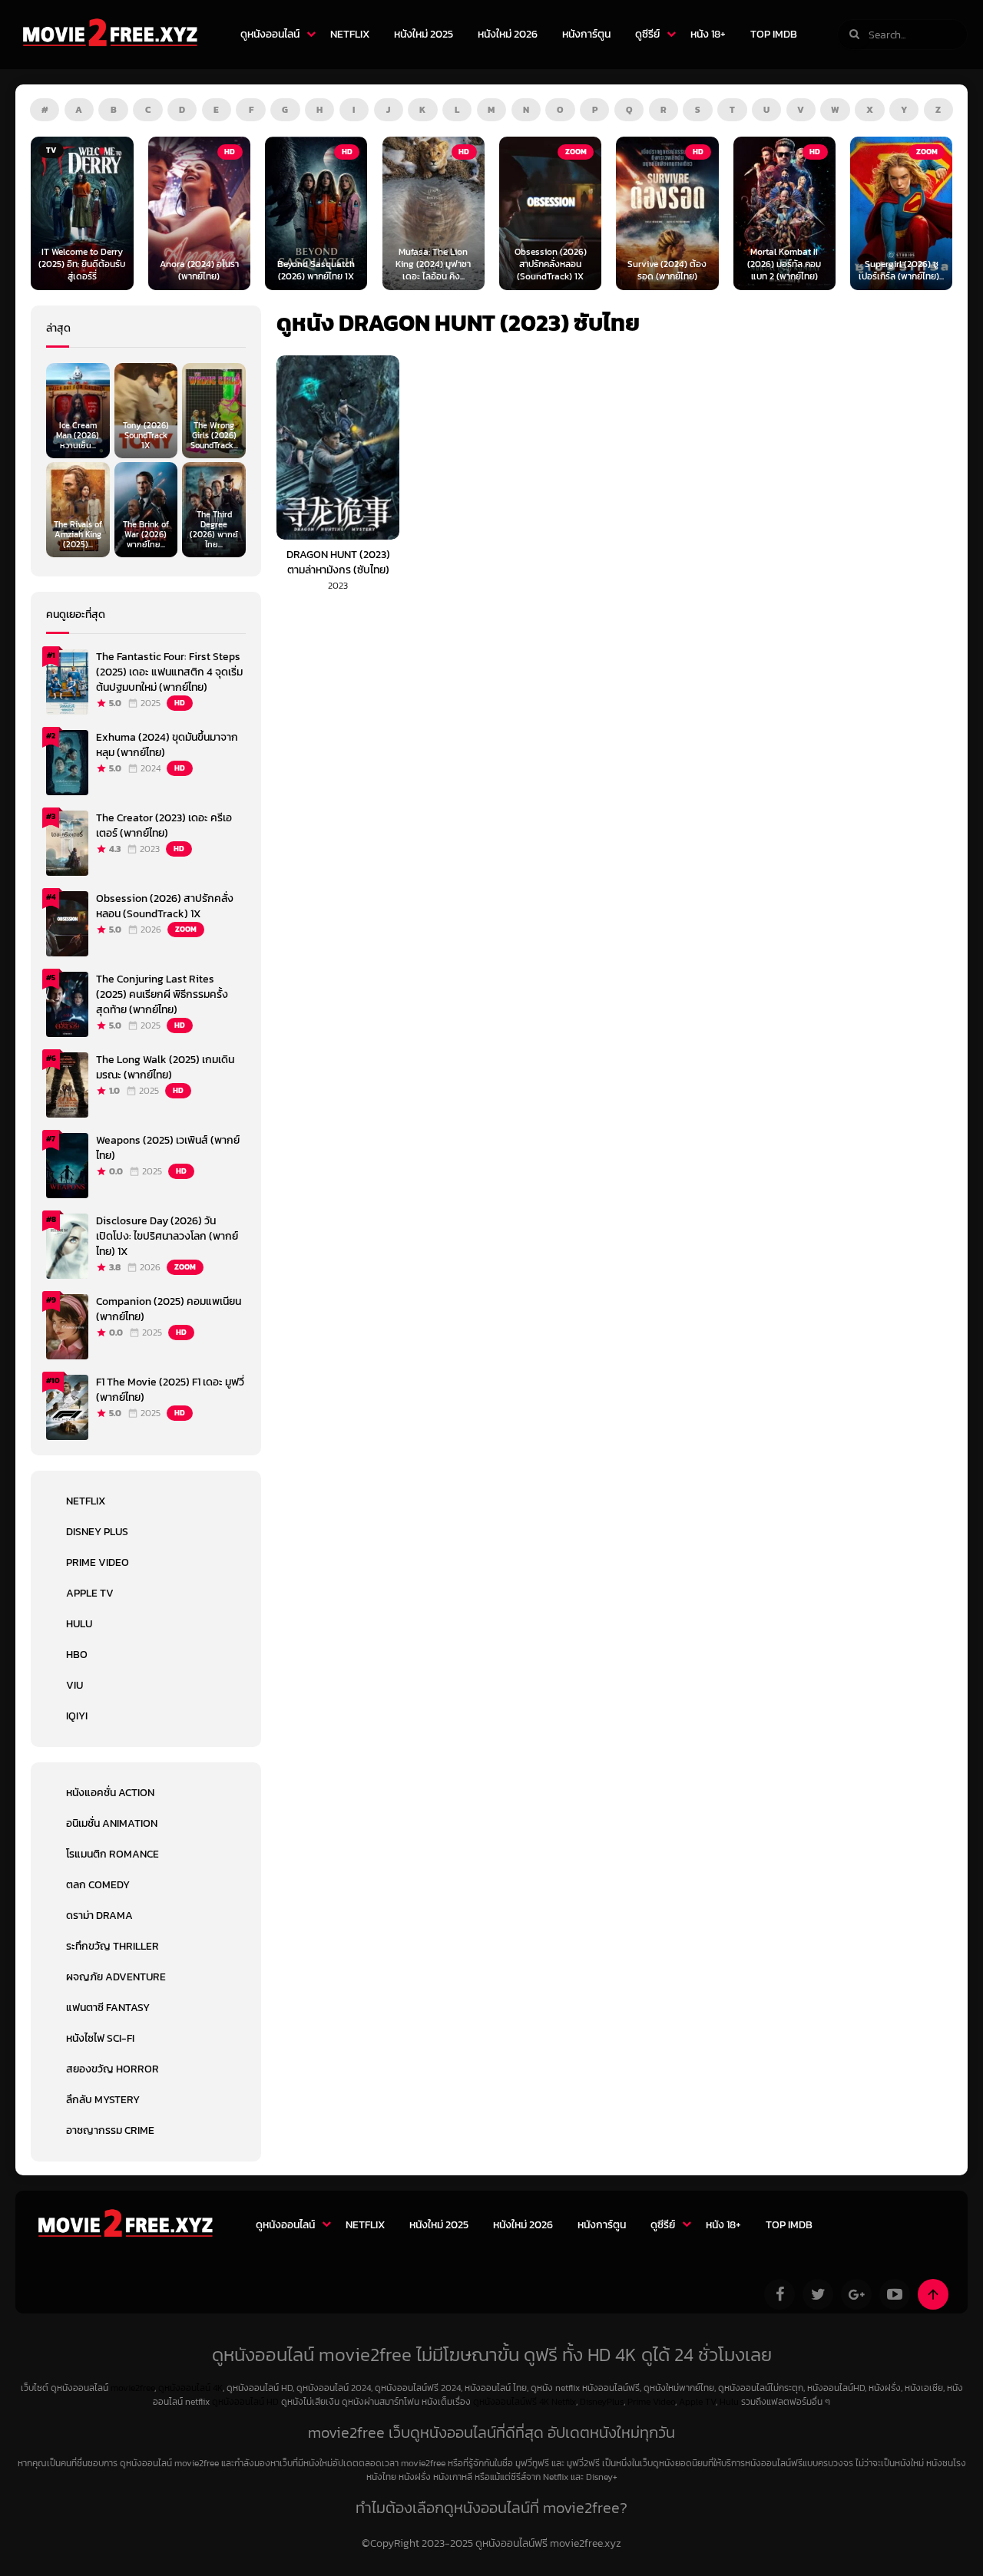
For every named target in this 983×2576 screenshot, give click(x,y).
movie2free (132, 2388)
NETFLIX (350, 34)
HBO (77, 1655)
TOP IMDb (774, 34)
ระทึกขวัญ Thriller (113, 1946)
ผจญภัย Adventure (116, 1977)
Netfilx (564, 2402)
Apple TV (90, 1593)
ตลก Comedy (98, 1885)
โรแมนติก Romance (113, 1854)
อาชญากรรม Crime (110, 2130)
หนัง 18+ (708, 34)
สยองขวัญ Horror (113, 2069)
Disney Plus (97, 1532)
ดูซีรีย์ (647, 34)
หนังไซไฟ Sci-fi (100, 2038)
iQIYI (77, 1716)
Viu (74, 1685)
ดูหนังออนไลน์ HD (245, 2402)
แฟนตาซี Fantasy (108, 2008)
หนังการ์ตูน (586, 34)
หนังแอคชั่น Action (110, 1793)
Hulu (79, 1624)
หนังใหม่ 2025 (424, 34)
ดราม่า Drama (99, 1915)
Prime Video (98, 1562)
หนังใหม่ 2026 (508, 34)
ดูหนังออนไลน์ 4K (190, 2388)
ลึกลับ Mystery (103, 2100)
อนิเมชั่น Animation (112, 1823)
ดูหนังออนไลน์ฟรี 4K (511, 2402)
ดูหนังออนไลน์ (270, 34)
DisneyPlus (602, 2402)
